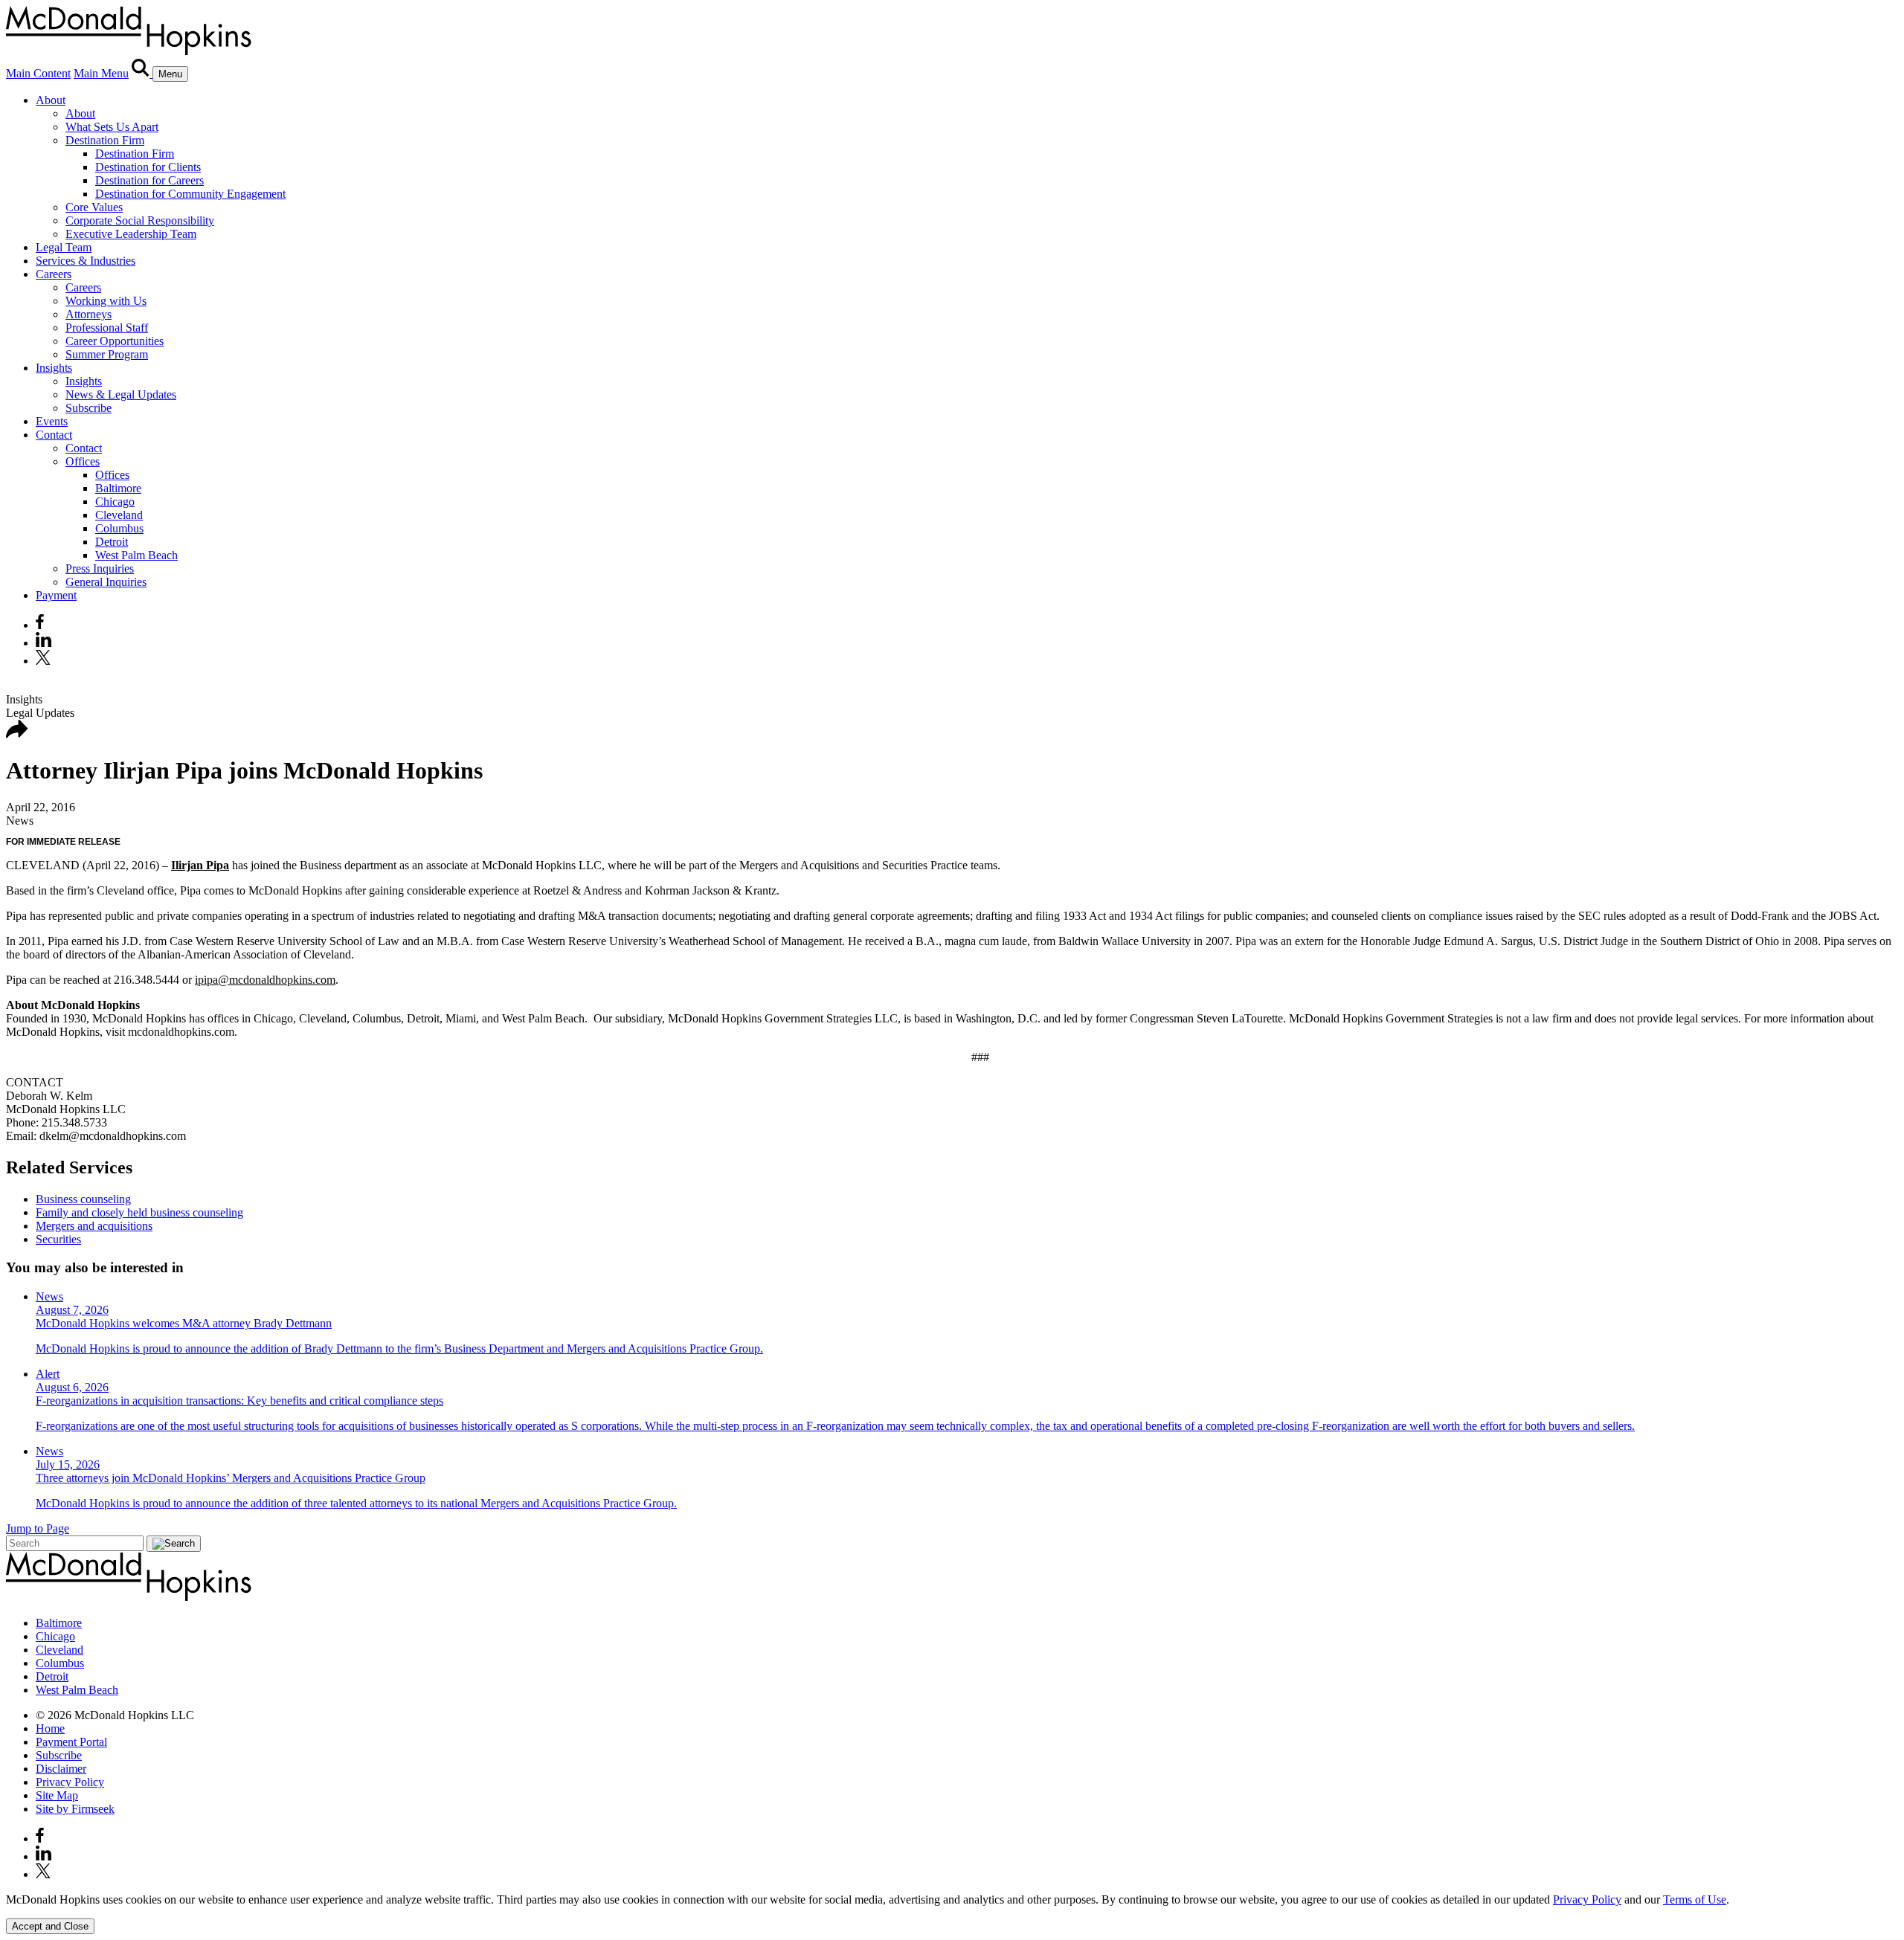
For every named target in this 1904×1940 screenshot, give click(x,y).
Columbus (119, 528)
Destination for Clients (148, 167)
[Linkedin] (44, 643)
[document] (952, 1900)
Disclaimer (61, 1769)
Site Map (57, 1795)
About (51, 100)
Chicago (115, 502)
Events (52, 421)
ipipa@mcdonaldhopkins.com (265, 980)
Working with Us (106, 301)
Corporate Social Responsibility (140, 220)
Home (50, 1728)
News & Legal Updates (121, 394)
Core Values (94, 207)
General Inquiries (106, 582)
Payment (56, 595)
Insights (54, 368)
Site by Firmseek (75, 1809)
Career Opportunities (115, 341)
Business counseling (83, 1199)
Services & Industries (86, 261)
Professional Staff (107, 328)
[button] (17, 734)
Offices (83, 461)
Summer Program (107, 354)
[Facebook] (40, 625)
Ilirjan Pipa (200, 865)
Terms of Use (1695, 1899)
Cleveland (119, 515)
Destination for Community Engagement (190, 194)
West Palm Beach (136, 555)
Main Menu (101, 73)
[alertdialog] (952, 1914)
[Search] (142, 73)
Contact (54, 435)
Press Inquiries (100, 568)
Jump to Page (38, 1528)
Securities (58, 1239)
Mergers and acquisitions (94, 1226)
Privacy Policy (70, 1782)
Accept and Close (50, 1926)
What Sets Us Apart (112, 127)
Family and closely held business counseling (139, 1212)
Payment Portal (71, 1742)
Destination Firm (105, 140)
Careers (54, 274)
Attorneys (89, 314)
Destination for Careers (149, 180)
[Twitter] (45, 661)
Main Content (38, 73)
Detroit (112, 542)
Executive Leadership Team (131, 234)
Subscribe (89, 408)
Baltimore (118, 488)
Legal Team (64, 247)
